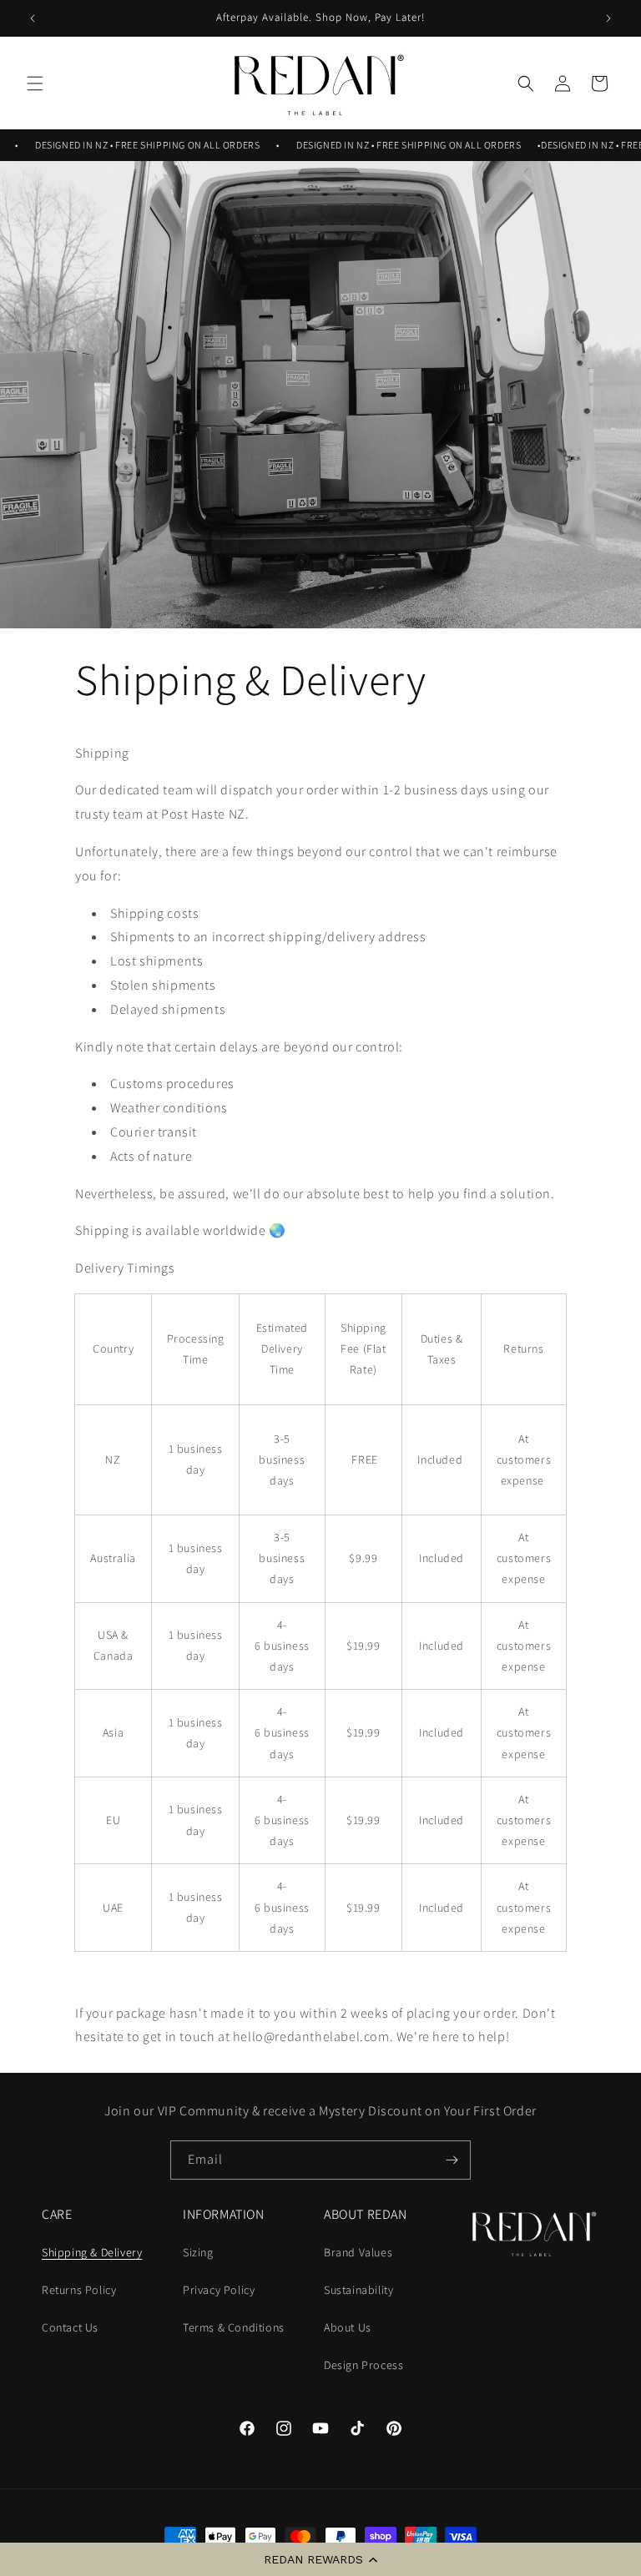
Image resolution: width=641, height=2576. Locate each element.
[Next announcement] (608, 18)
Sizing (198, 2252)
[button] (320, 2559)
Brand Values (358, 2252)
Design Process (363, 2365)
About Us (348, 2327)
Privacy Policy (219, 2290)
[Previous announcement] (33, 18)
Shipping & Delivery (92, 2252)
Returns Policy (79, 2290)
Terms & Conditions (234, 2327)
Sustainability (358, 2290)
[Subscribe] (452, 2160)
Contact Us (70, 2327)
